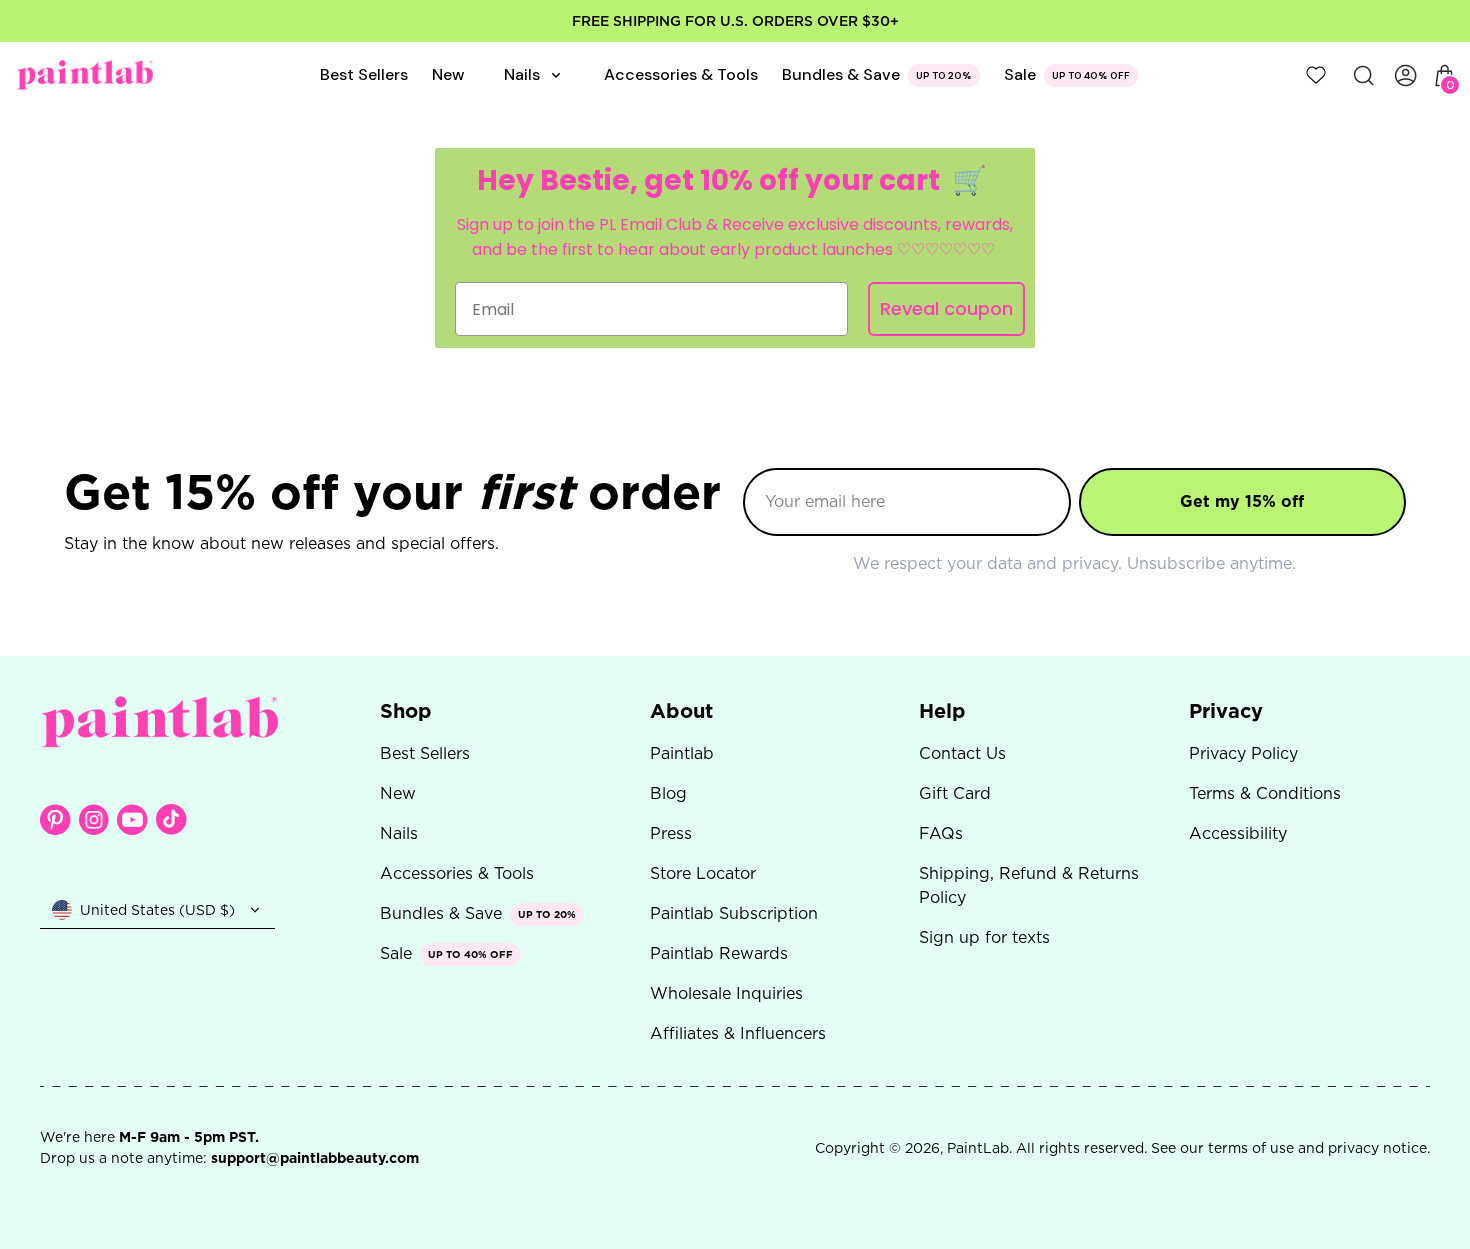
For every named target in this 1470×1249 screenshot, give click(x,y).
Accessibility (1238, 833)
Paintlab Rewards (719, 953)
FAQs (941, 833)
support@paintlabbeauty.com (315, 1158)
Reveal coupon (946, 308)
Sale (1020, 74)
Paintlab (682, 753)
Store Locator (703, 873)
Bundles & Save (841, 74)
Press (671, 833)
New (398, 793)
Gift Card (955, 793)
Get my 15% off (1242, 501)
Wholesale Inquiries (726, 993)
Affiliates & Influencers (738, 1033)
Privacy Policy (1243, 753)
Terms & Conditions (1265, 793)
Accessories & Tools (457, 873)
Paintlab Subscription (734, 913)
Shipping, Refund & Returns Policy (1029, 885)
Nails (399, 833)
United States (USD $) (157, 910)
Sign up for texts (984, 937)
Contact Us (962, 753)
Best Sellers (425, 753)
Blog (668, 793)
